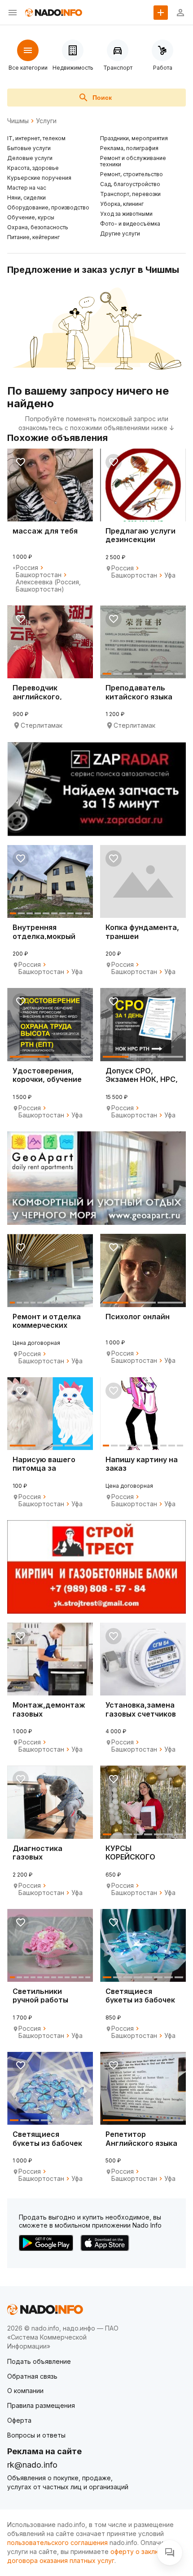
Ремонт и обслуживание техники (133, 161)
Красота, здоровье (33, 168)
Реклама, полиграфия (129, 148)
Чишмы (18, 121)
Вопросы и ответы (36, 2435)
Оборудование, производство (48, 207)
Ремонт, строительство (132, 174)
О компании (25, 2391)
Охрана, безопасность (38, 227)
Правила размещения (41, 2405)
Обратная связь (32, 2376)
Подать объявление (39, 2361)
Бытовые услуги (29, 148)
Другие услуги (120, 234)
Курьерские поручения (39, 178)
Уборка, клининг (122, 204)
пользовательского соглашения (57, 2543)
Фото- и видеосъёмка (130, 224)
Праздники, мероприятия (134, 138)
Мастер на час (27, 188)
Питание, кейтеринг (33, 237)
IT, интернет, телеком (36, 138)
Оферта (19, 2420)
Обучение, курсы (31, 217)
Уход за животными (126, 214)
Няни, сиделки (26, 198)
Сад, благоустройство (130, 184)
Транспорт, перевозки (130, 194)
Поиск (102, 98)
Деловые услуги (30, 158)
